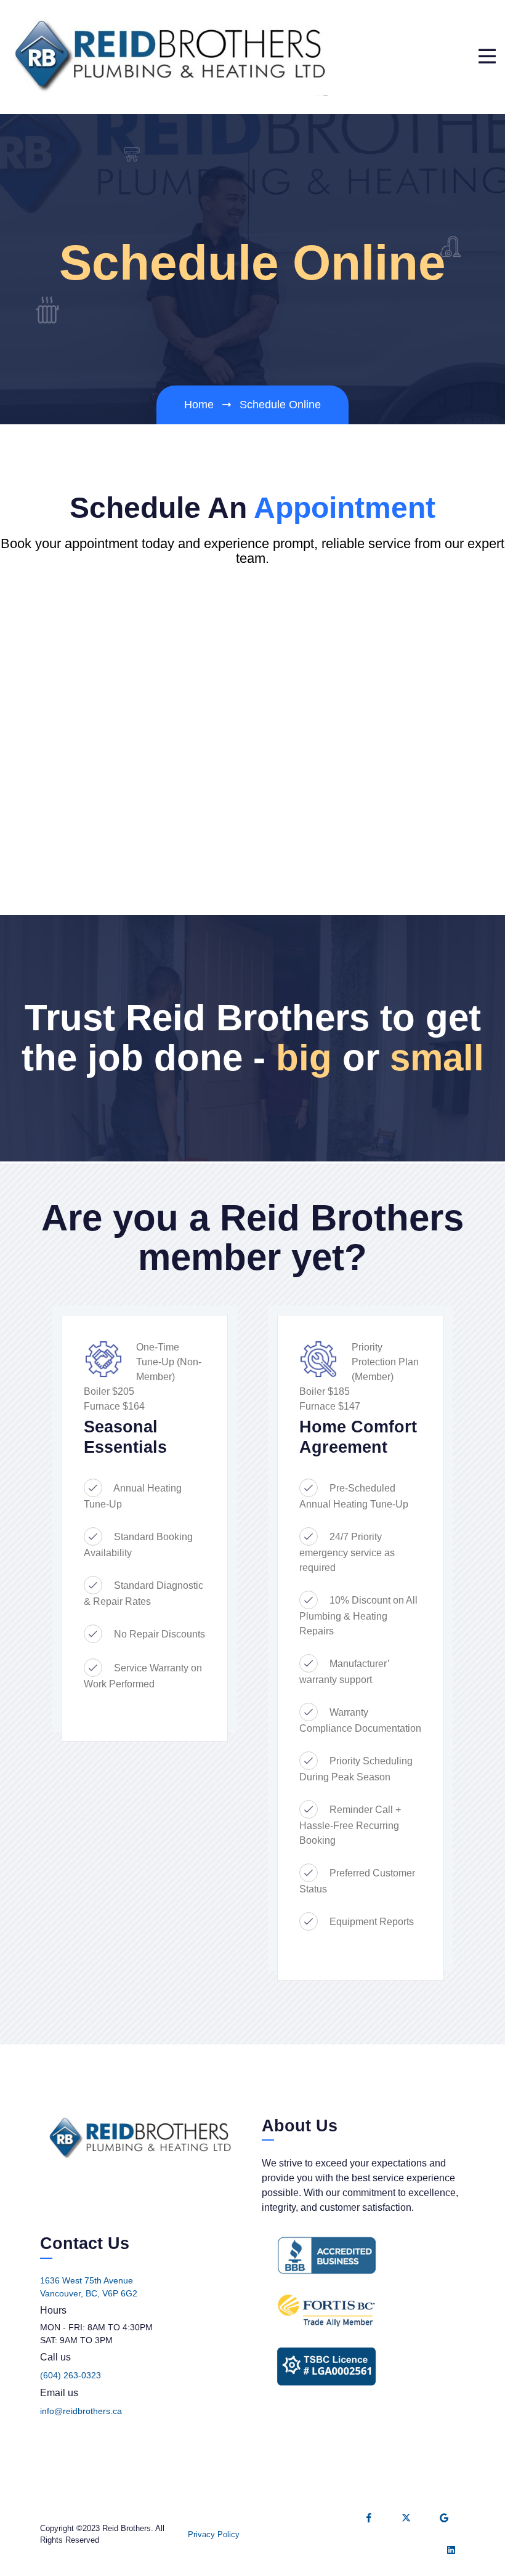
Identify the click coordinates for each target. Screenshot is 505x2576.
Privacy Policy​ (214, 2534)
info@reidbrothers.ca (81, 2411)
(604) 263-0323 (71, 2375)
